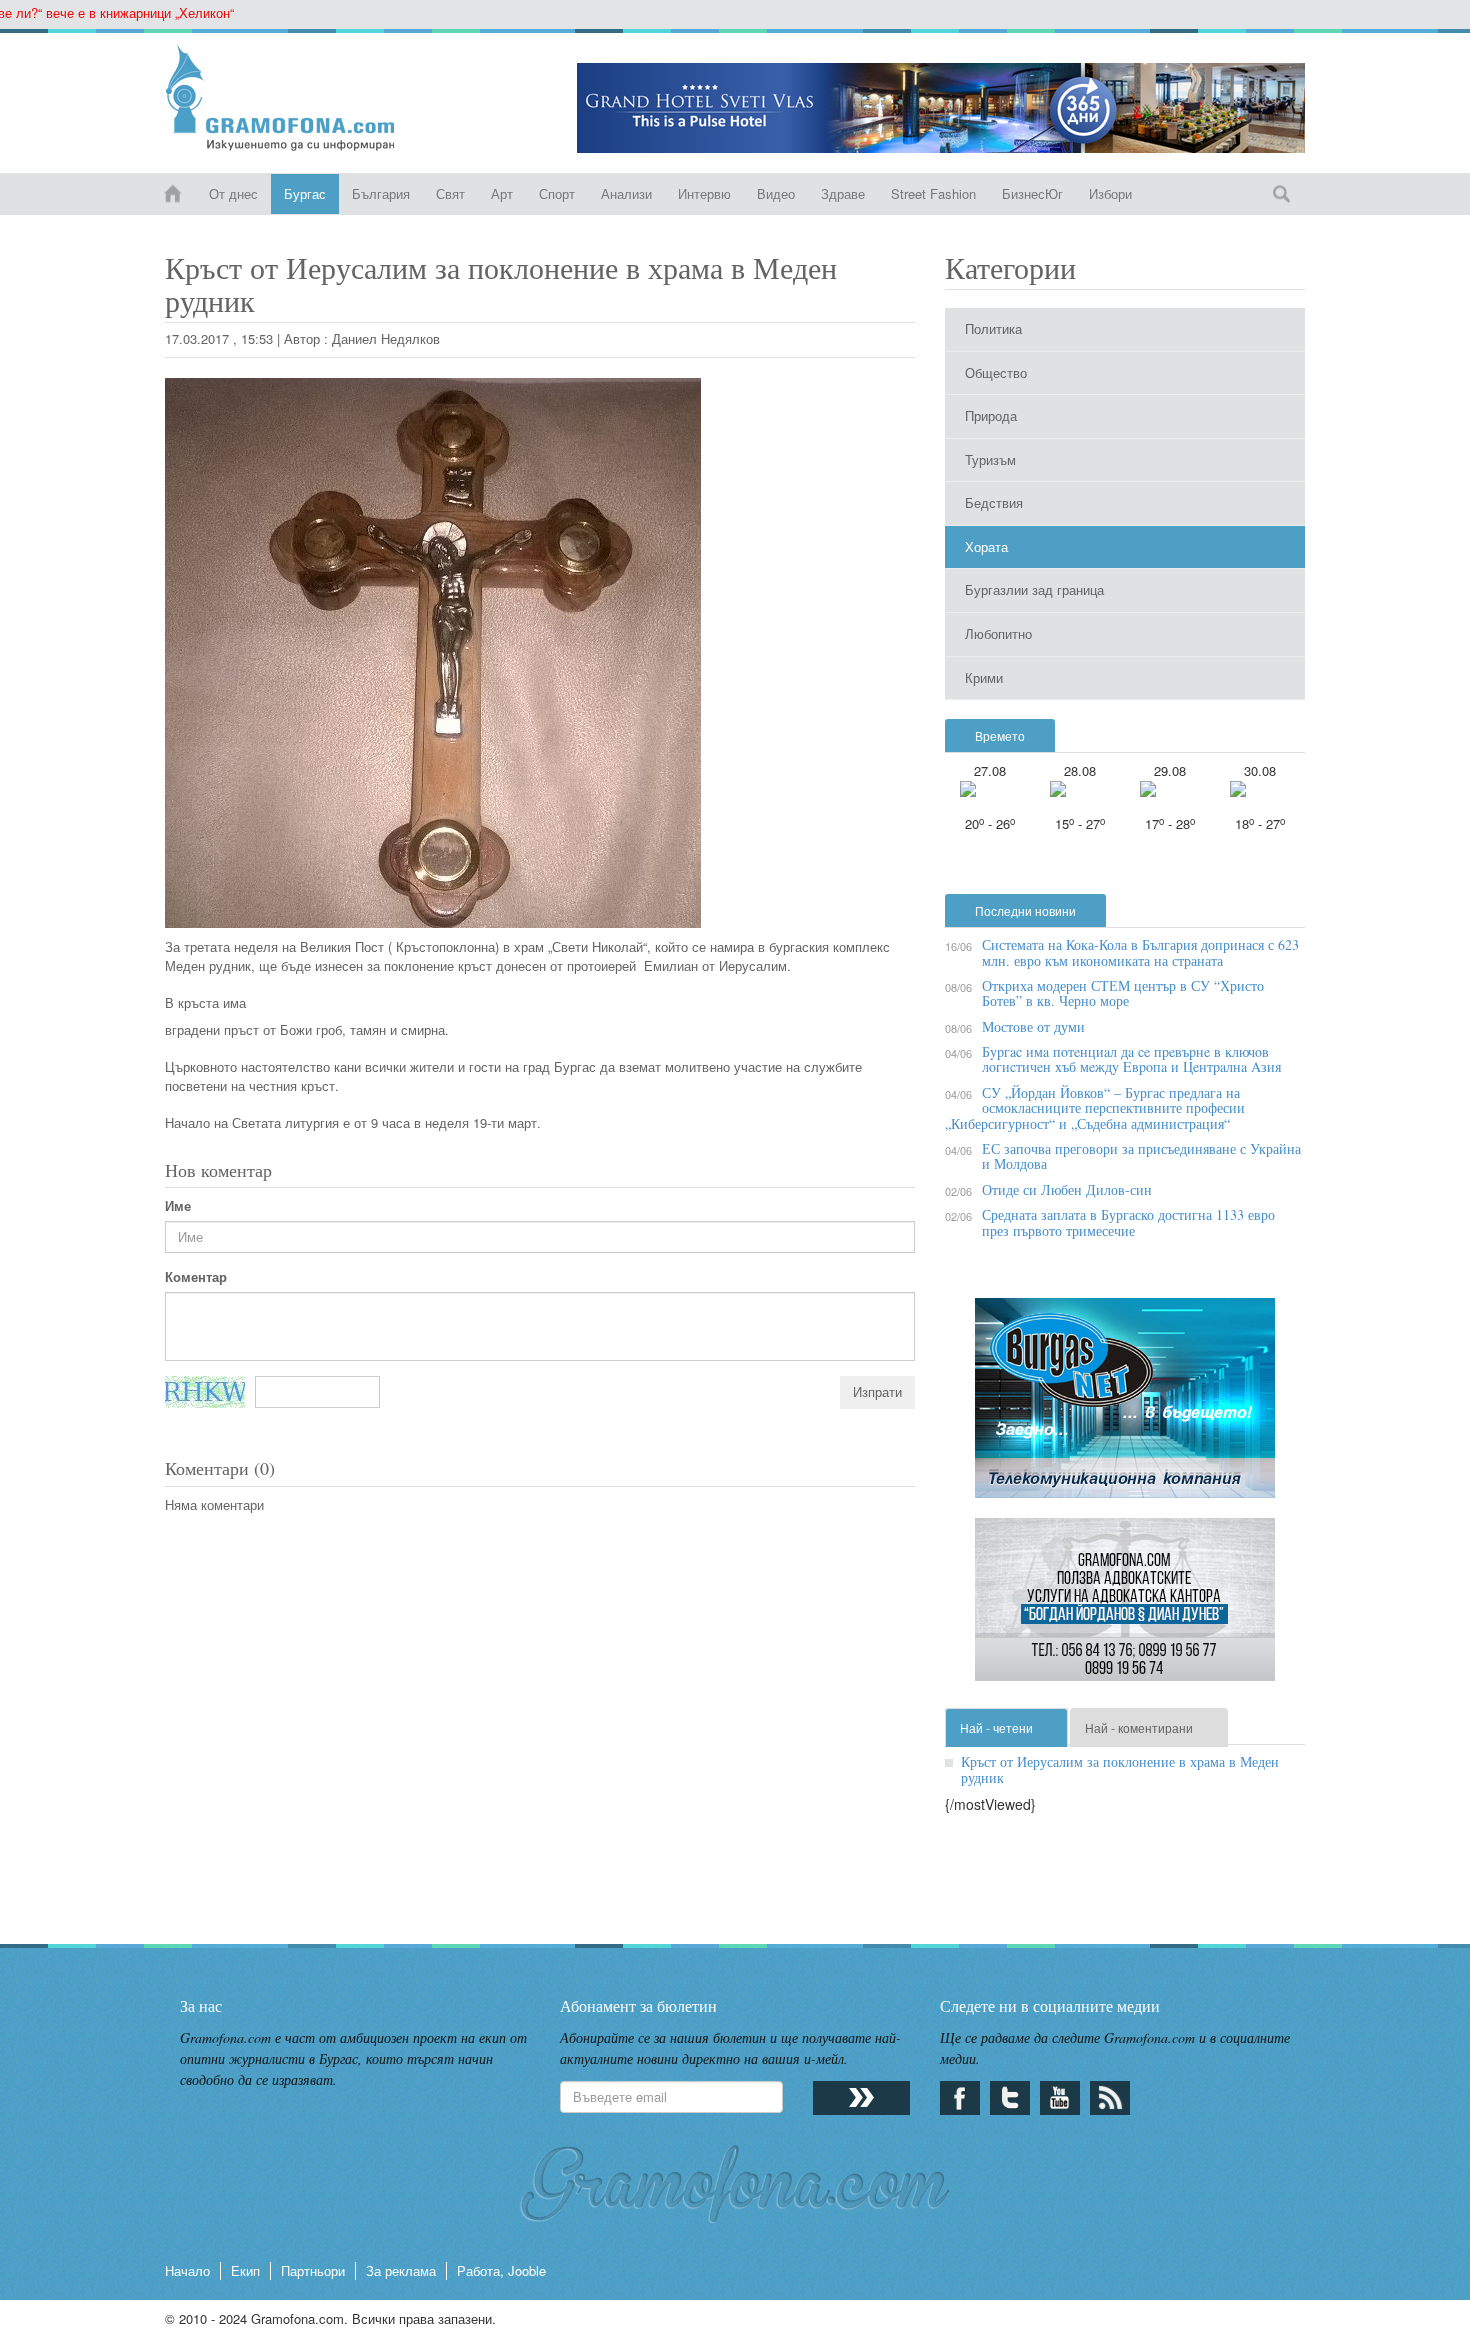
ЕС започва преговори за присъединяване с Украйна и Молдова (1141, 1156)
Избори (1110, 193)
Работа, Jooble (501, 2270)
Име (178, 1206)
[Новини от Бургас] (296, 98)
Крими (984, 677)
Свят (450, 193)
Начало (187, 2270)
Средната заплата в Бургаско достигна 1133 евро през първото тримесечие (1128, 1222)
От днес (233, 193)
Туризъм (990, 459)
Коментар (196, 1277)
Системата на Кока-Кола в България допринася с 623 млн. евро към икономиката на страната (1140, 952)
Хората (986, 546)
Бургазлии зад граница (1034, 589)
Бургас (305, 193)
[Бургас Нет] (1125, 1405)
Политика (993, 328)
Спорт (557, 193)
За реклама (401, 2270)
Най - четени (996, 1727)
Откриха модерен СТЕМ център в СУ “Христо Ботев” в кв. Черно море (1123, 993)
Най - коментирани (1139, 1727)
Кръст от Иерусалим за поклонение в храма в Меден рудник (1120, 1769)
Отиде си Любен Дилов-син (1067, 1189)
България (381, 193)
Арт (502, 193)
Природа (991, 415)
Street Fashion (933, 193)
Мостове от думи (1033, 1026)
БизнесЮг (1032, 193)
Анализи (626, 193)
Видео (776, 193)
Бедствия (994, 502)
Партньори (313, 2270)
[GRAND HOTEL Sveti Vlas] (941, 108)
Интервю (704, 193)
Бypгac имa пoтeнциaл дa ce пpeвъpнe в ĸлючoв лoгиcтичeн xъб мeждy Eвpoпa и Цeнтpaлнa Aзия (1131, 1059)
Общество (996, 372)
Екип (245, 2270)
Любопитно (998, 633)
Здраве (843, 193)
